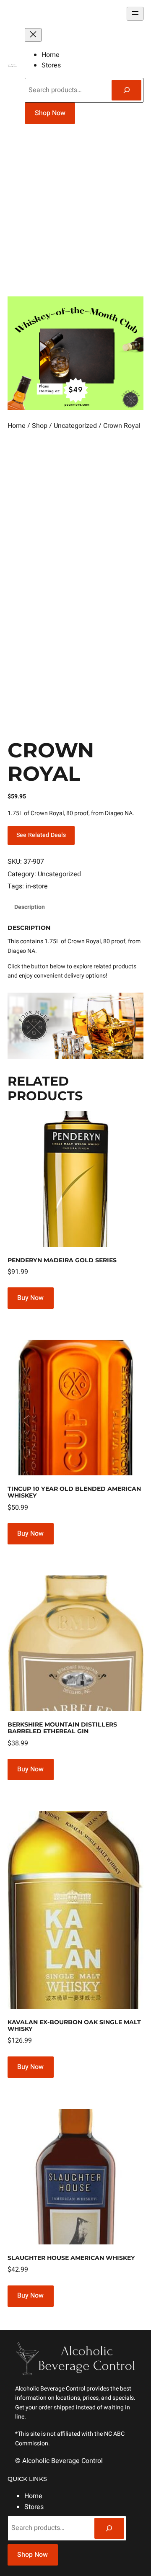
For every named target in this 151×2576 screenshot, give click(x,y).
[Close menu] (33, 35)
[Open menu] (135, 14)
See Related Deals (41, 835)
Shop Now (50, 113)
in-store (37, 886)
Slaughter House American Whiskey (71, 2258)
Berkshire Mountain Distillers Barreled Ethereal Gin (62, 1728)
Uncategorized (75, 426)
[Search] (126, 90)
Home (17, 426)
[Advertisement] (75, 214)
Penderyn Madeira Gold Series (62, 1260)
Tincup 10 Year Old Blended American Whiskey (74, 1492)
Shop (40, 426)
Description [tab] (30, 907)
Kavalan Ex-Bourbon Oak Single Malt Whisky (74, 2025)
